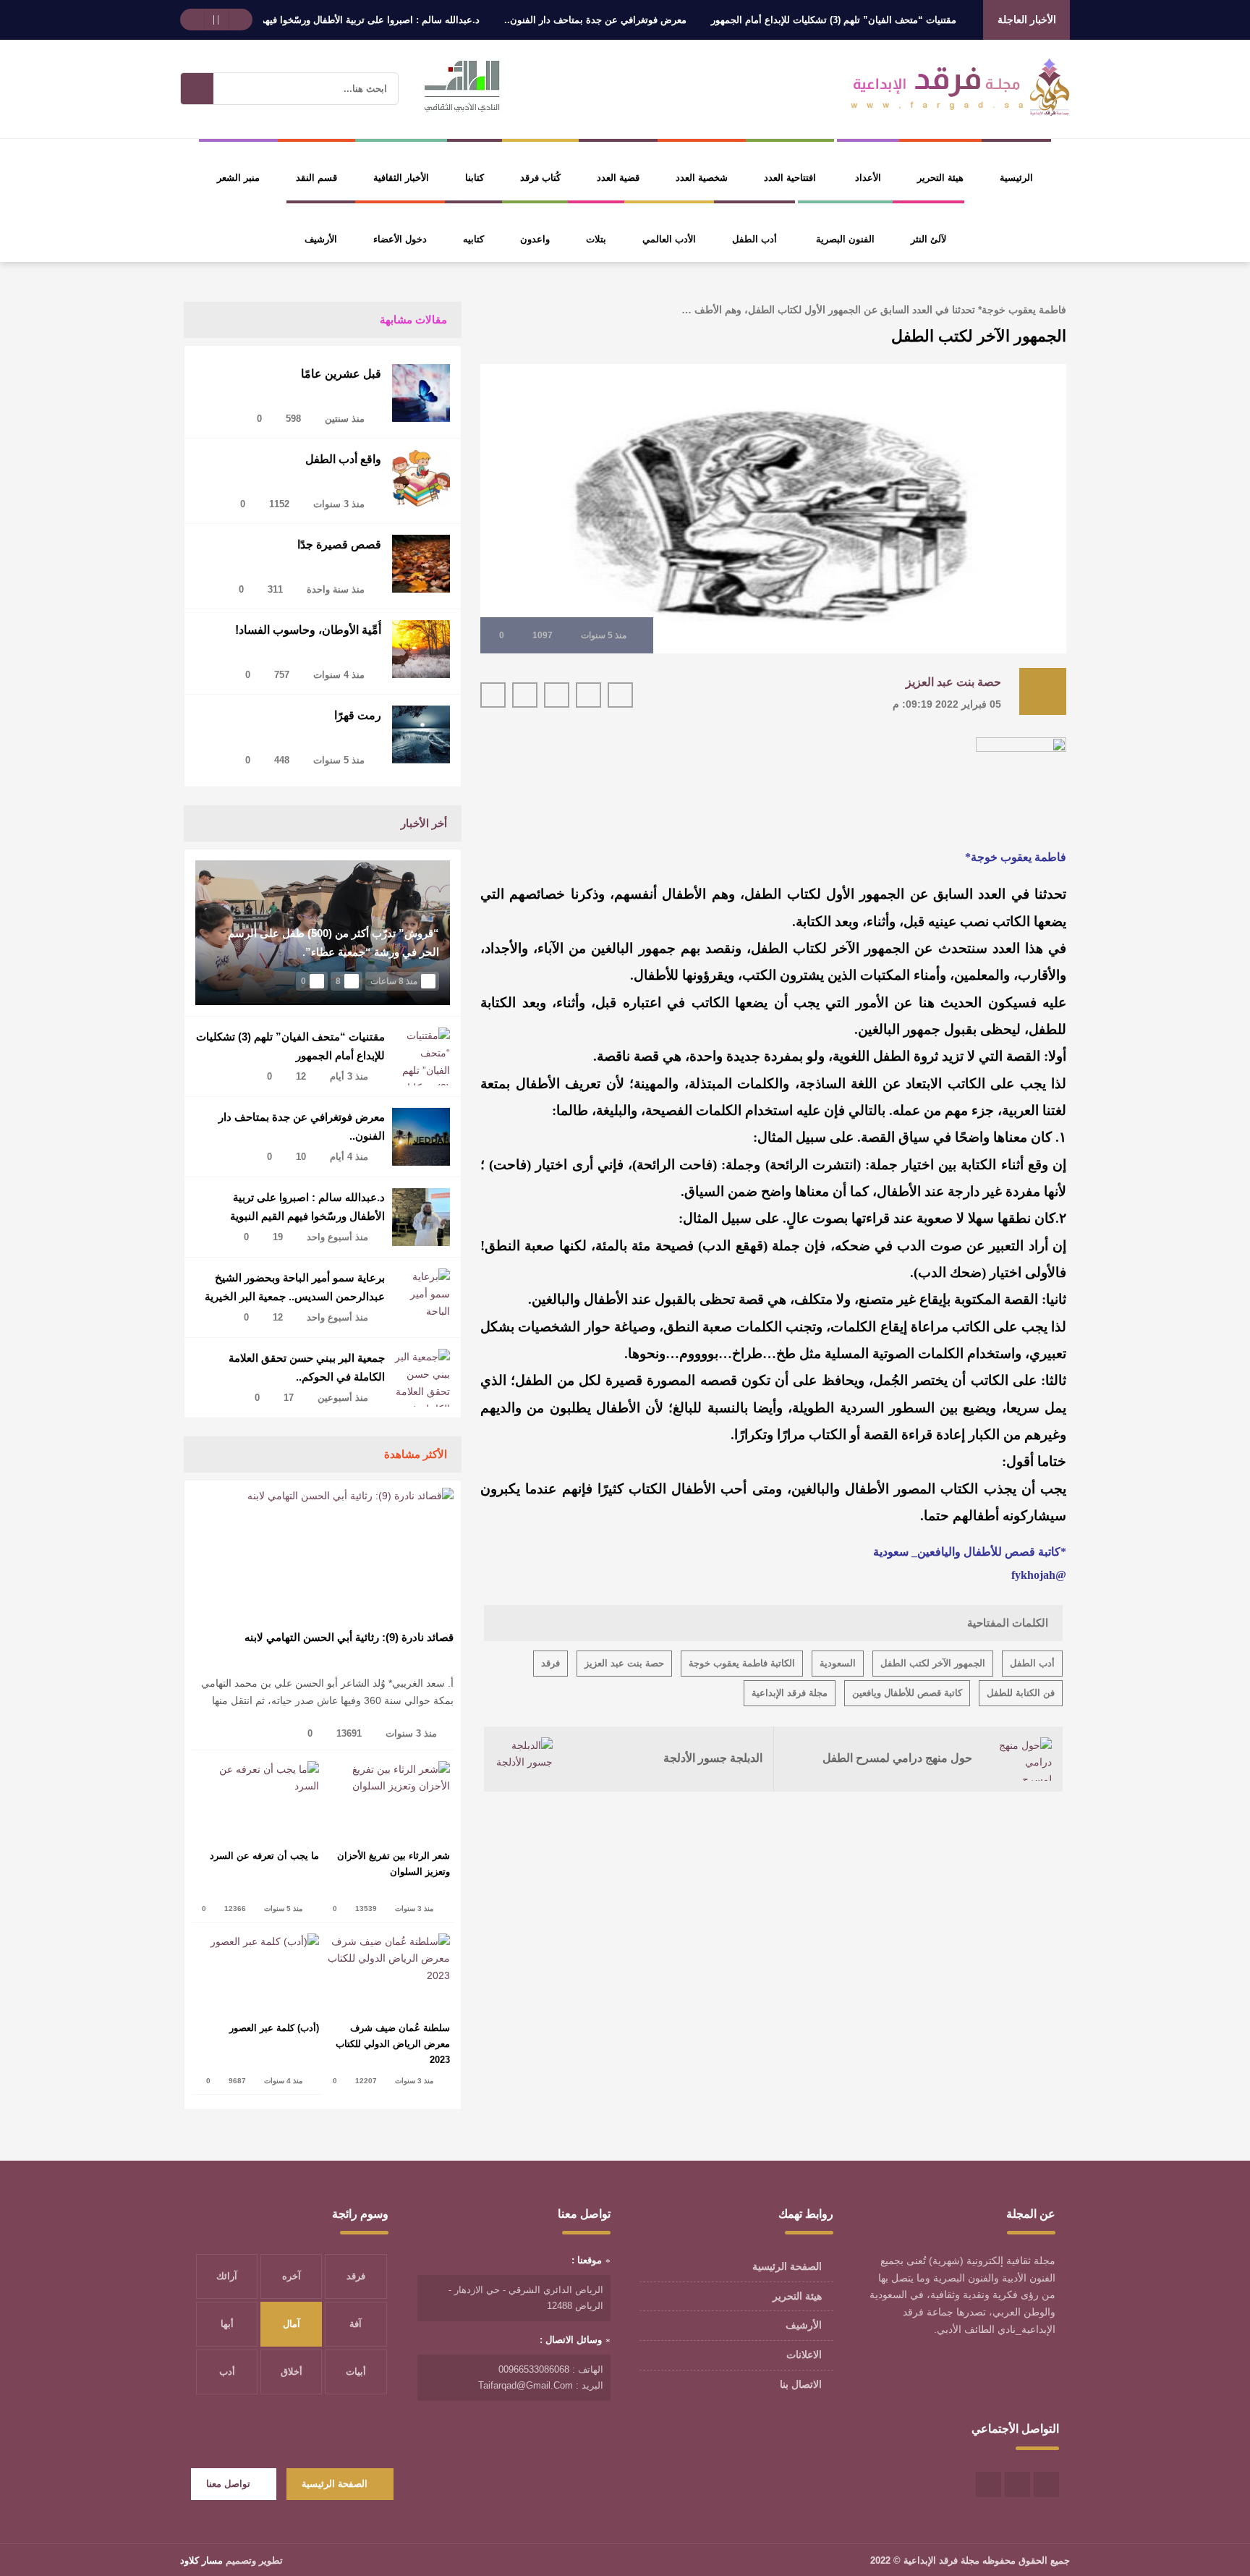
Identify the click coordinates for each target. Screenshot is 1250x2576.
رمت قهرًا (358, 715)
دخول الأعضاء (400, 239)
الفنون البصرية (845, 239)
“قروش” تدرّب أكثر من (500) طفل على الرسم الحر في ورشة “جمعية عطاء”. (333, 942)
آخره (292, 2276)
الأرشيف (321, 239)
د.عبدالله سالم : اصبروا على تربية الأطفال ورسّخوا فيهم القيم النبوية (397, 20)
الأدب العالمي (669, 239)
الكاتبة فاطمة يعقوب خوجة (742, 1663)
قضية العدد (618, 178)
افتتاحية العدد (790, 178)
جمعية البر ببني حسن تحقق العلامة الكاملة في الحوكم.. (307, 1367)
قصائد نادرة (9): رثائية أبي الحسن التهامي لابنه (349, 1637)
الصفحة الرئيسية (787, 2266)
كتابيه (473, 239)
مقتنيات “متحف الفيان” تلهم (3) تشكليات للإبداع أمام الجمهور (887, 20)
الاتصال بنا (801, 2384)
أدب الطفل (754, 239)
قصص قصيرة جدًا (339, 545)
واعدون (535, 239)
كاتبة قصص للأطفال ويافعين (907, 1693)
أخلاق (292, 2372)
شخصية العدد (702, 178)
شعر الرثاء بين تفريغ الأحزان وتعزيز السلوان (394, 1864)
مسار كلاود (201, 2560)
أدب (227, 2372)
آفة (356, 2324)
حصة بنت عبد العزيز (953, 682)
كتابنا (475, 178)
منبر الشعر (238, 178)
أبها (227, 2324)
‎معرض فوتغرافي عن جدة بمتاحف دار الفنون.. (648, 20)
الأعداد (868, 178)
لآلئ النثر (928, 239)
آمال (292, 2324)
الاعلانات (804, 2355)
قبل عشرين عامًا (341, 374)
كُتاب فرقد (540, 178)
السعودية (838, 1663)
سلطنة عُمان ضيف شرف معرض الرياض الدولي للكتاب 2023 (393, 2044)
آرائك (227, 2276)
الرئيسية (1016, 178)
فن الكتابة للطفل (1021, 1693)
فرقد (550, 1663)
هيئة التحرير (940, 178)
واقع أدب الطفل (343, 459)
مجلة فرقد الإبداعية (790, 1693)
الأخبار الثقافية (401, 178)
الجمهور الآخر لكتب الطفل (933, 1663)
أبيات (356, 2372)
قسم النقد (316, 178)
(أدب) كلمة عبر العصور (274, 2028)
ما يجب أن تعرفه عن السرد (264, 1856)
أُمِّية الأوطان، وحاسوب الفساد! (308, 630)
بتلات (596, 239)
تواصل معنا (228, 2484)
